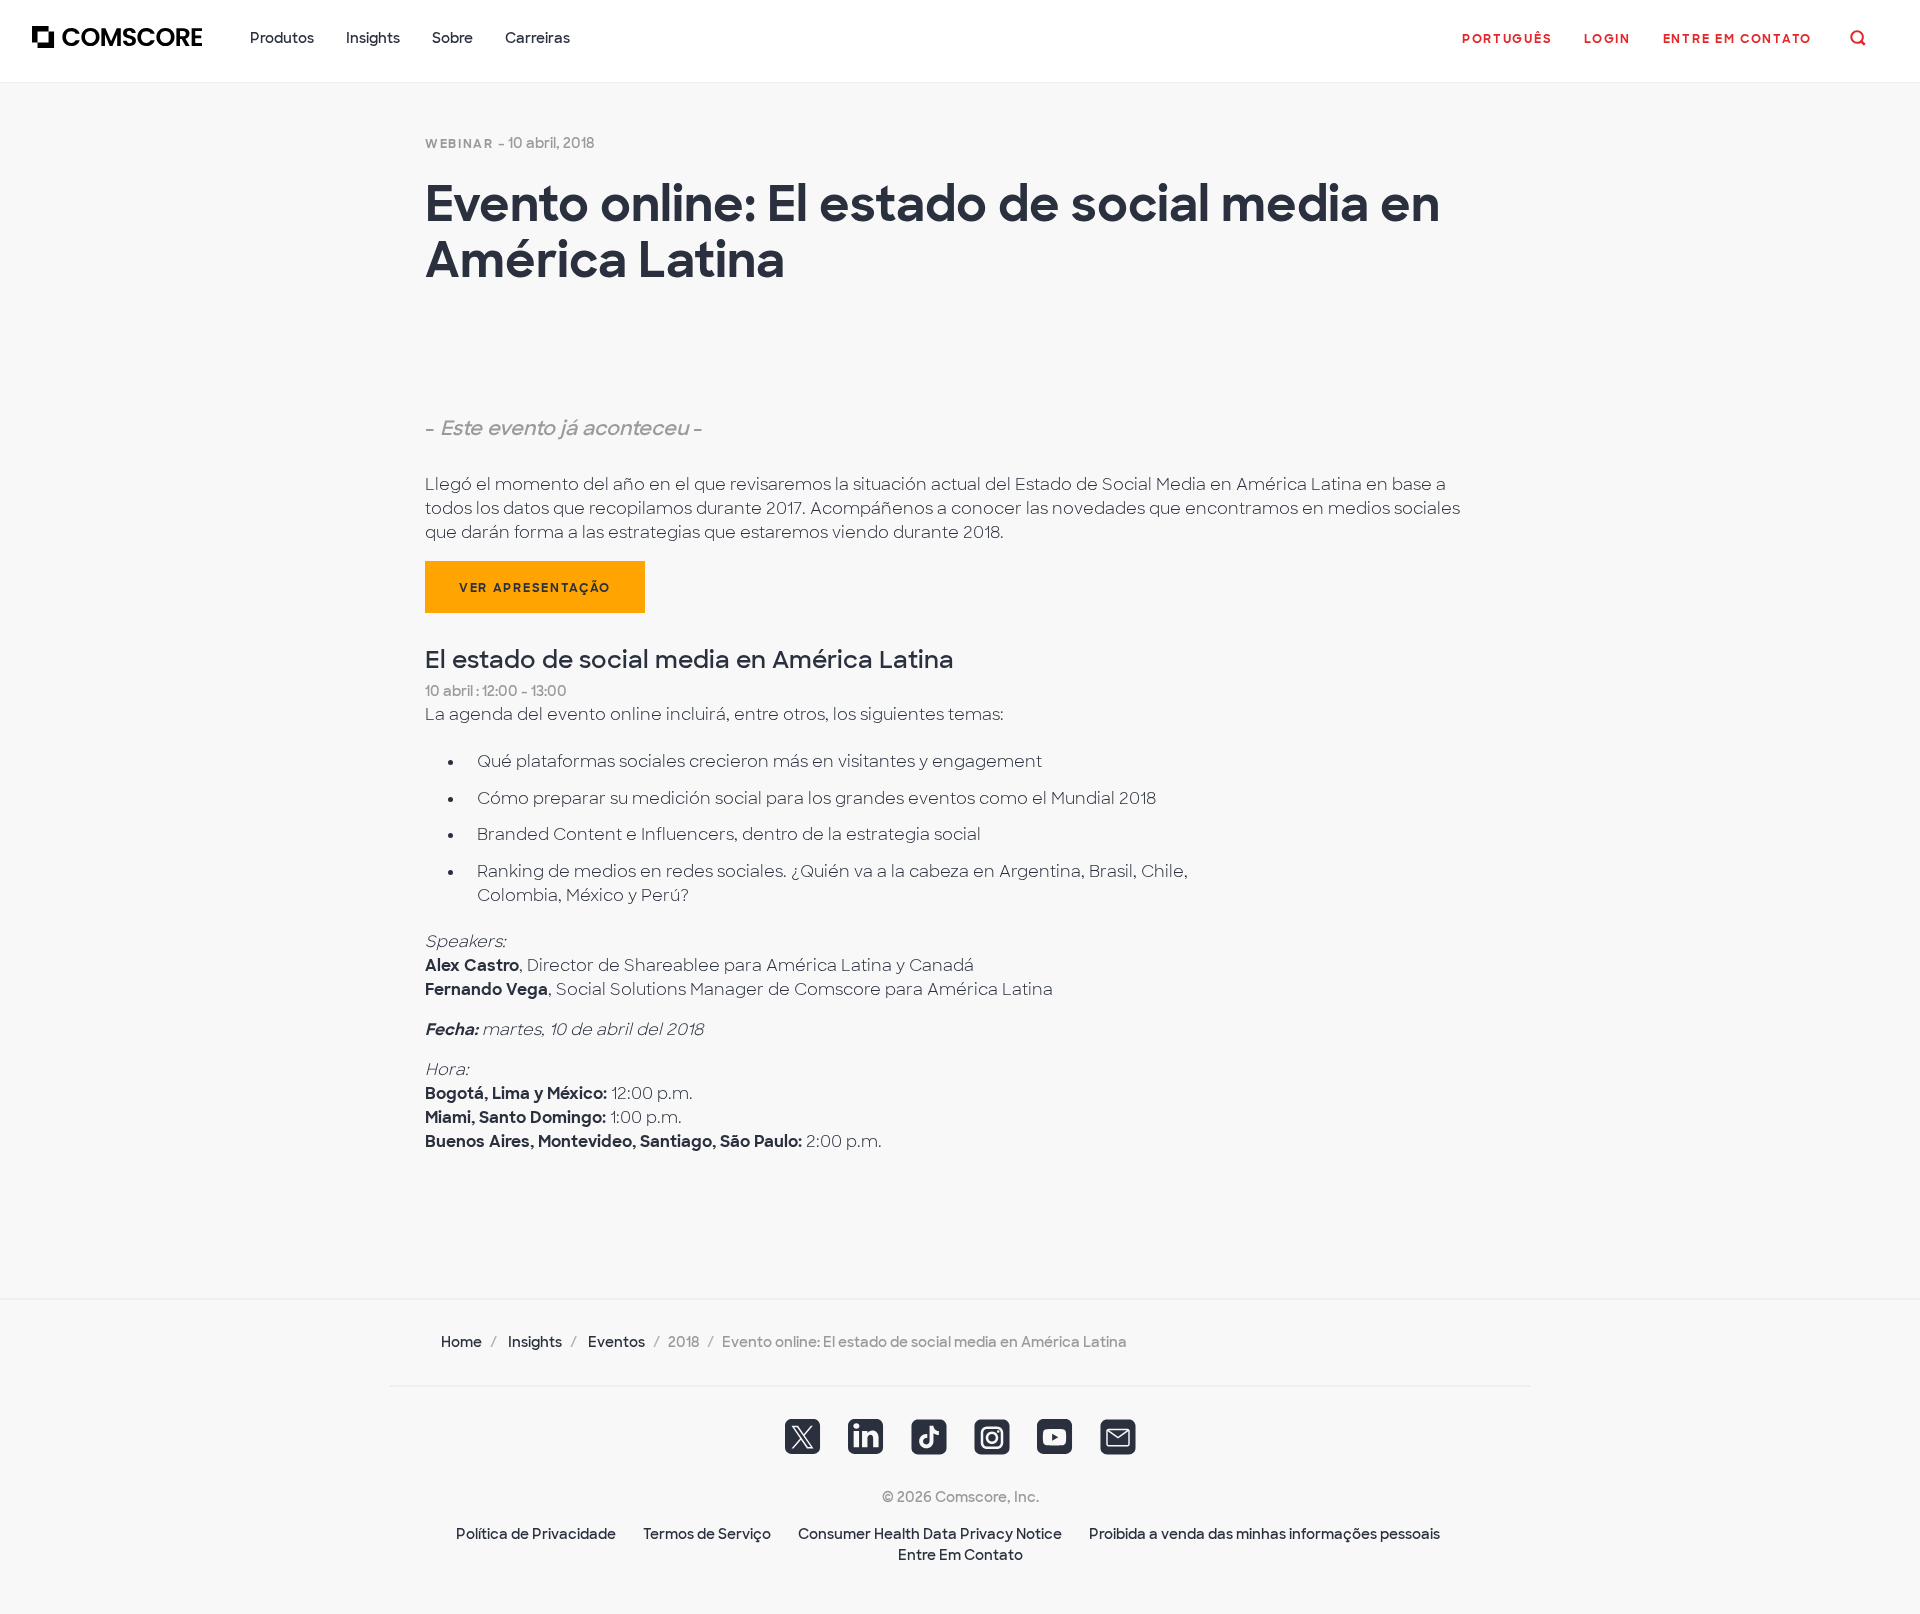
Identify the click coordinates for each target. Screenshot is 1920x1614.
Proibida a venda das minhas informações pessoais (1264, 1534)
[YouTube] (1055, 1444)
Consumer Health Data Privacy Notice (930, 1534)
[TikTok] (929, 1444)
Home (461, 1342)
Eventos (616, 1342)
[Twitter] (803, 1444)
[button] (1507, 49)
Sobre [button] (452, 38)
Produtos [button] (282, 38)
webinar (459, 144)
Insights (535, 1342)
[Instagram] (992, 1444)
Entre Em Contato (960, 1555)
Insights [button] (373, 38)
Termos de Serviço (707, 1534)
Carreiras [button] (537, 38)
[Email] (1118, 1444)
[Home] (117, 49)
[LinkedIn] (866, 1444)
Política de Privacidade (536, 1534)
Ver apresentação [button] (535, 588)
